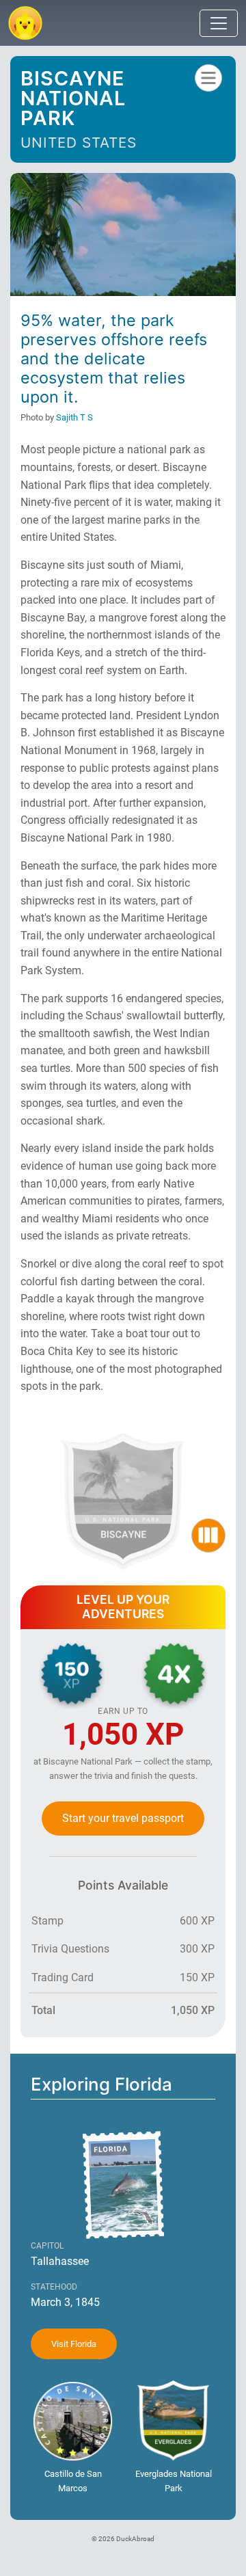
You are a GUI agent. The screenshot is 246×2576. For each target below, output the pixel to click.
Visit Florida (74, 2344)
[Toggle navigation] (219, 23)
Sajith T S (74, 417)
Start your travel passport (123, 1818)
